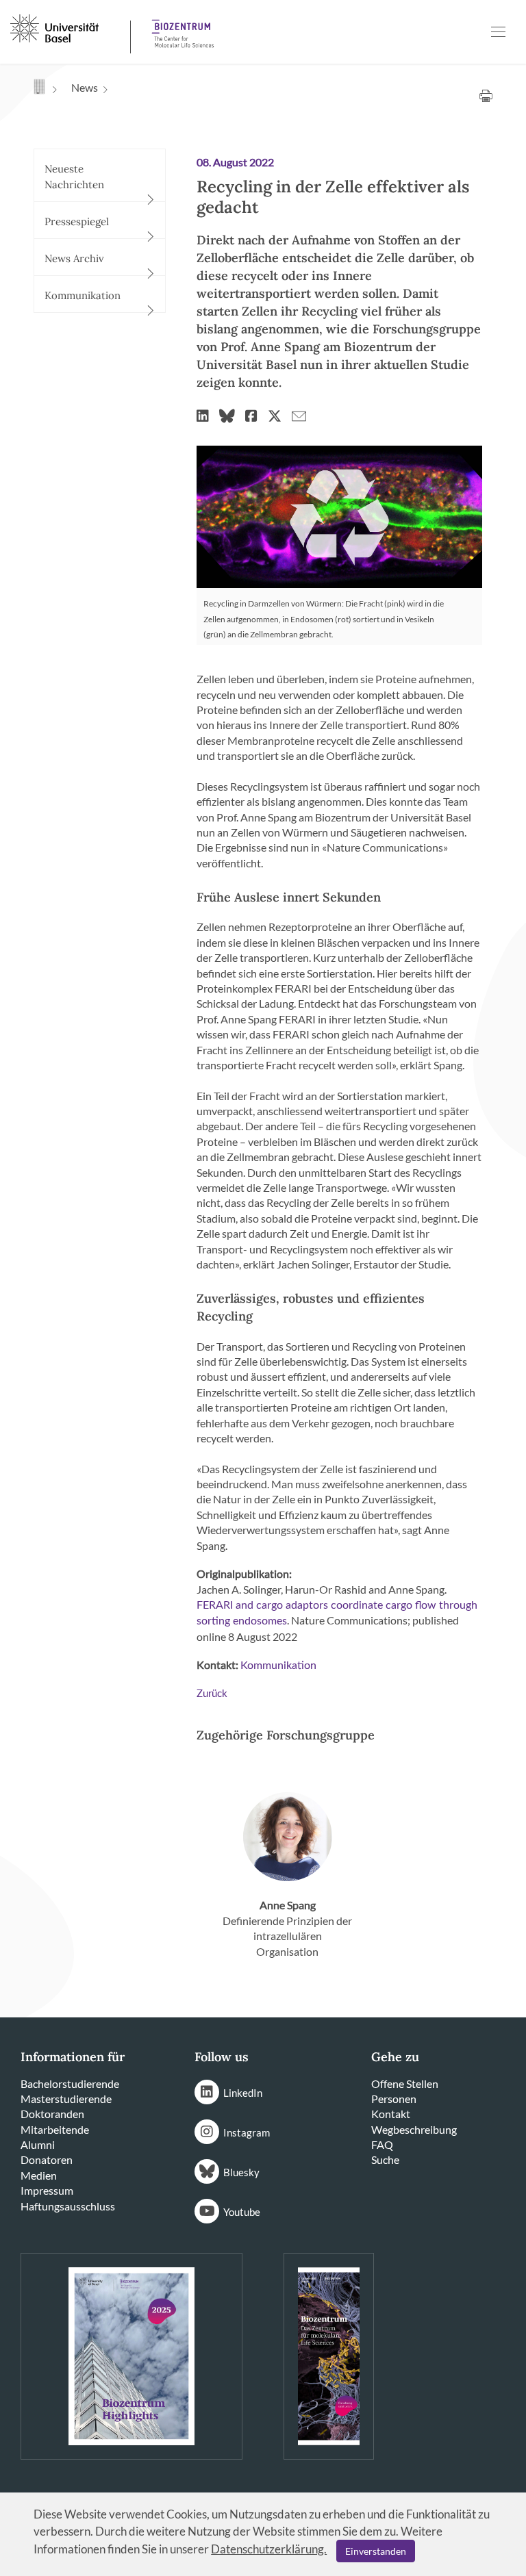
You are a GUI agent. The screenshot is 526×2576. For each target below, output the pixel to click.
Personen (394, 2099)
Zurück (212, 1694)
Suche (385, 2159)
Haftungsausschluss (68, 2206)
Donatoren (47, 2159)
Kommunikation (278, 1666)
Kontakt (391, 2114)
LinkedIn (243, 2093)
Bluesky (241, 2172)
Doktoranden (52, 2114)
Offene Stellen (405, 2083)
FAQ (382, 2144)
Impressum (47, 2190)
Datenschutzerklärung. (269, 2549)
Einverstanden (376, 2551)
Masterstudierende (66, 2099)
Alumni (38, 2144)
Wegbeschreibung (414, 2129)
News (85, 87)
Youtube (242, 2212)
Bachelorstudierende (70, 2083)
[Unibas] (69, 27)
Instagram (247, 2132)
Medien (39, 2175)
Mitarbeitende (55, 2129)
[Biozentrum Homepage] (179, 28)
